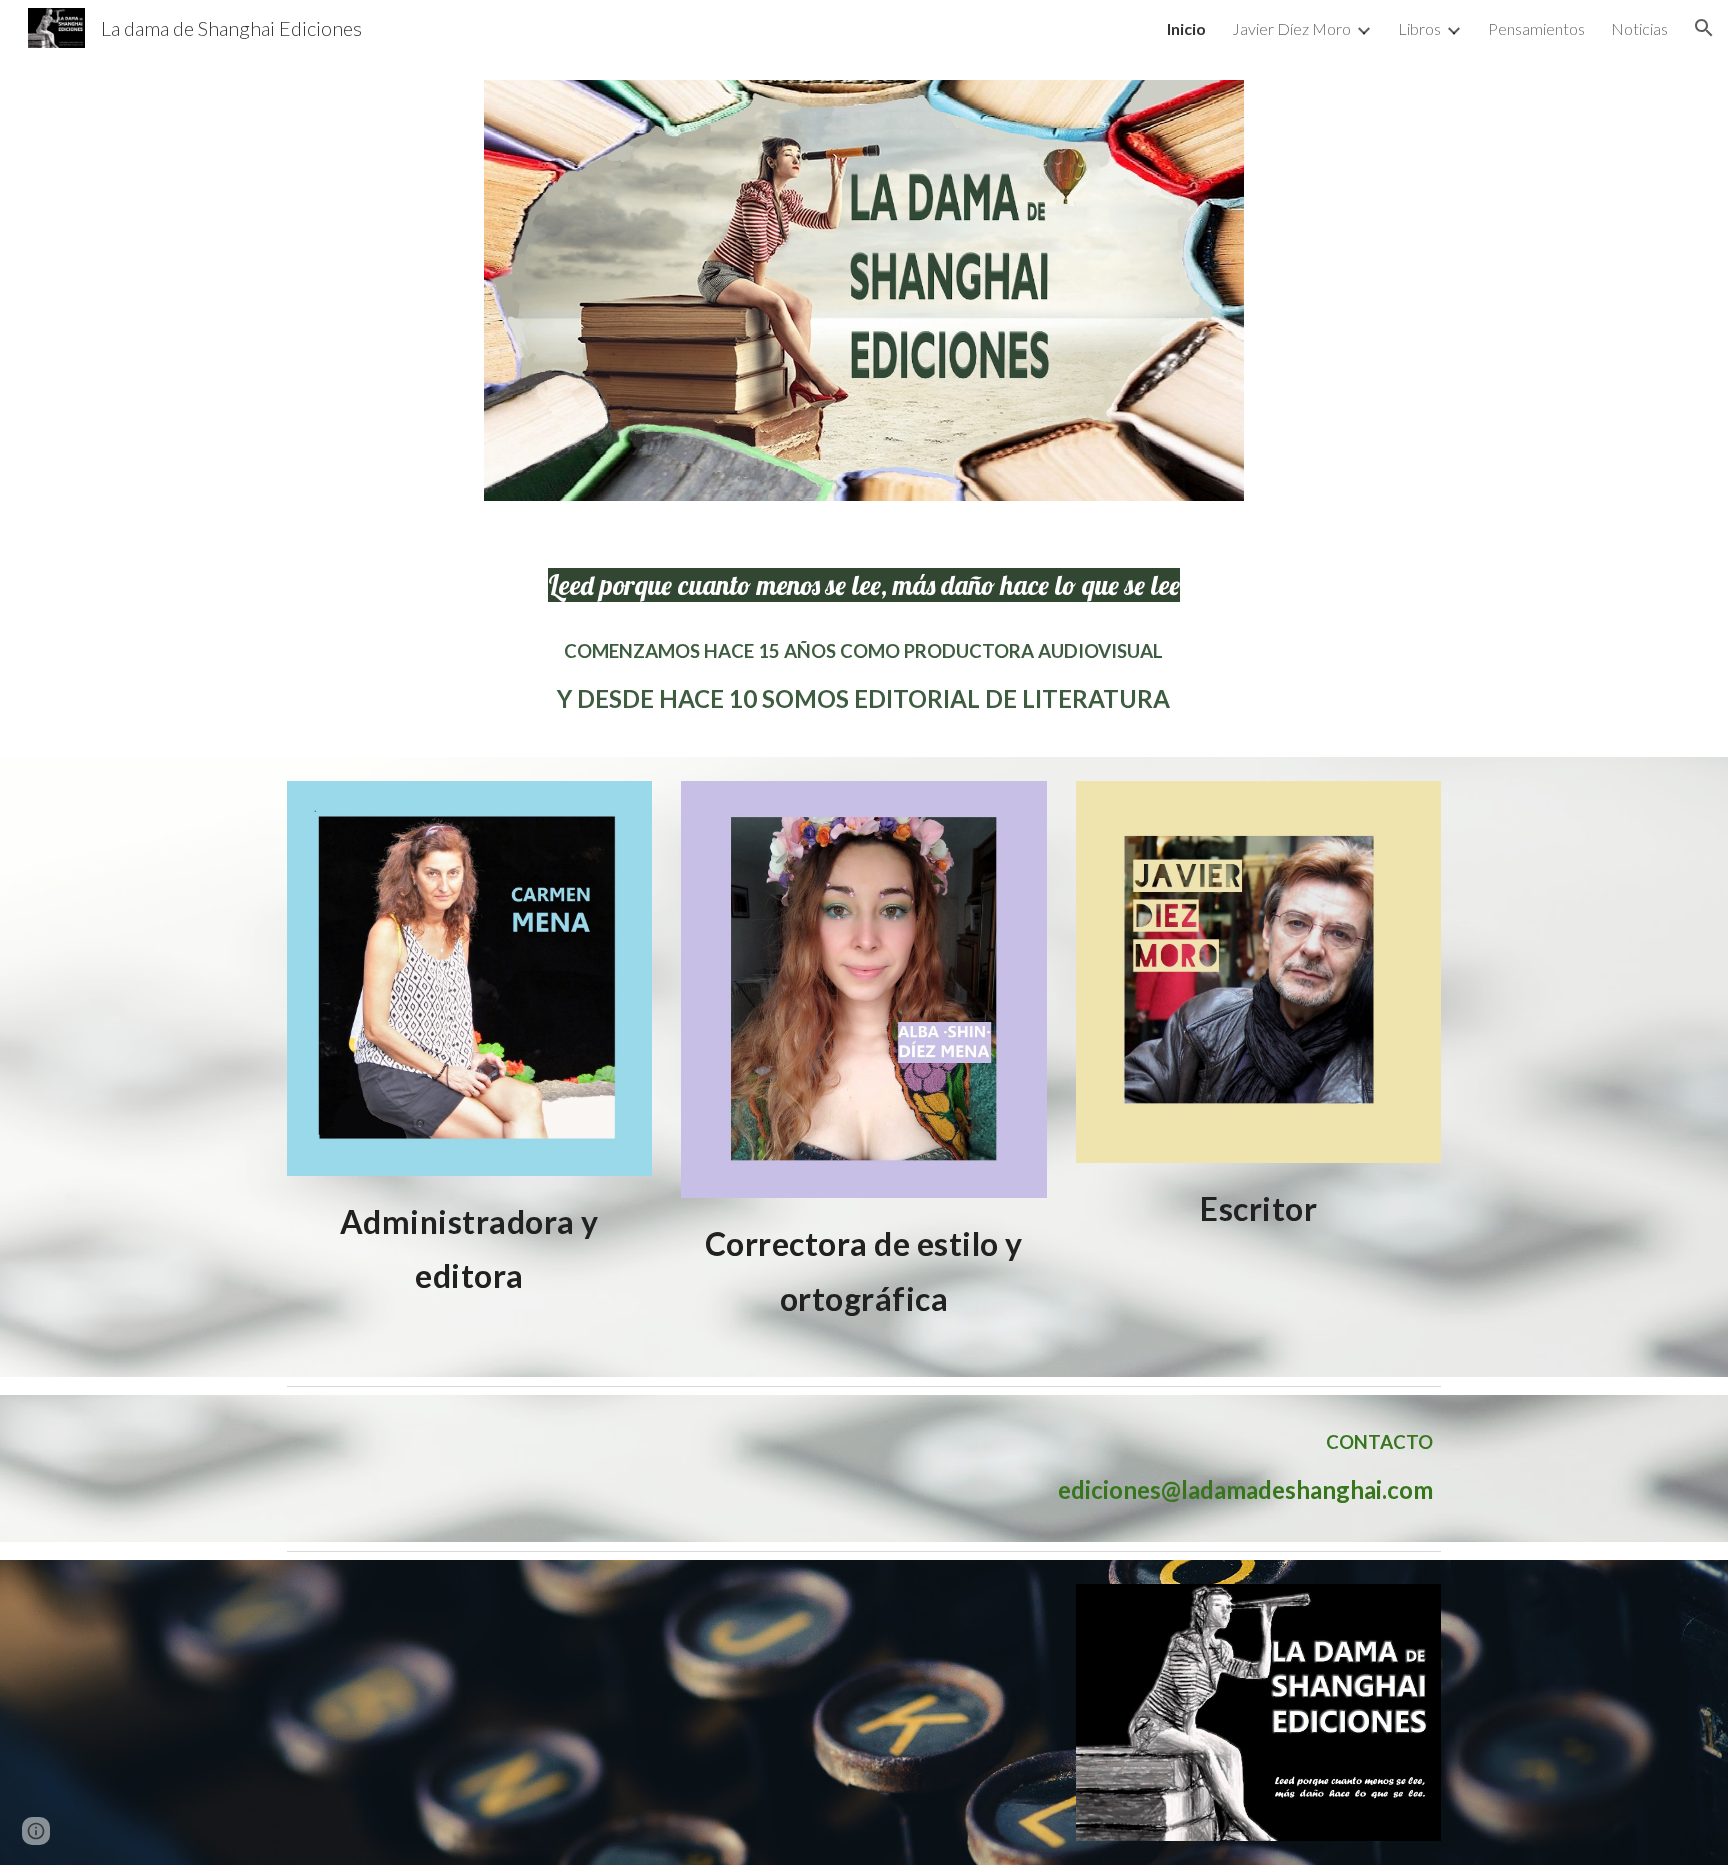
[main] (864, 585)
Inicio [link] (1186, 28)
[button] (1704, 28)
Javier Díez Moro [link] (1291, 28)
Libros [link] (1419, 28)
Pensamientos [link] (1536, 28)
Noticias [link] (1639, 28)
